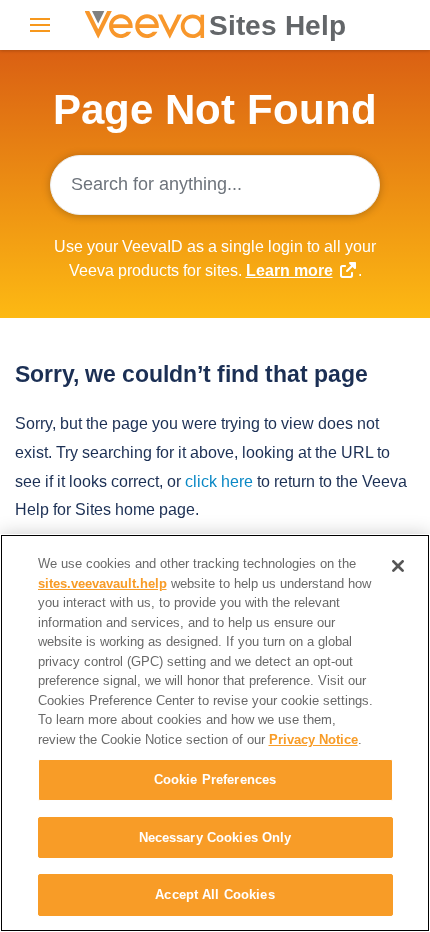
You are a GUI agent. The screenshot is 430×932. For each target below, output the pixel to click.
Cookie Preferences (215, 779)
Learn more (289, 270)
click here (219, 481)
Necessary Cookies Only (215, 837)
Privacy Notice (313, 739)
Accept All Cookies (214, 894)
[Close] (398, 566)
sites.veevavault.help (102, 583)
